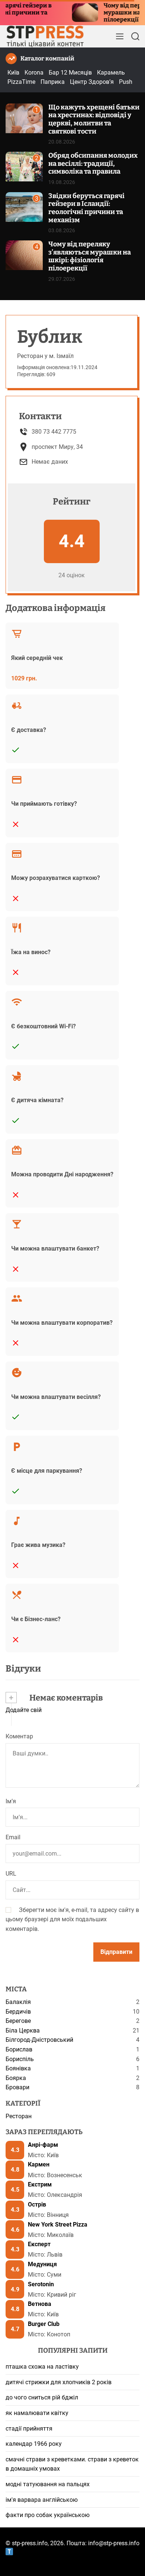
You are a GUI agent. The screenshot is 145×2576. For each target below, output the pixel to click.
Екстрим (40, 2184)
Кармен (39, 2164)
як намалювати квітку (37, 2413)
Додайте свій (24, 1710)
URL (11, 1874)
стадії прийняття (29, 2429)
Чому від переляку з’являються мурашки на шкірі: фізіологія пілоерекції (90, 256)
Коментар (19, 1736)
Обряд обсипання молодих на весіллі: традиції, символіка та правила (93, 163)
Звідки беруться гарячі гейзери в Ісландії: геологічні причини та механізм (86, 208)
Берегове (18, 2021)
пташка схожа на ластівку (42, 2367)
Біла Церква (23, 2030)
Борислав (19, 2049)
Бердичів (18, 2012)
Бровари (17, 2087)
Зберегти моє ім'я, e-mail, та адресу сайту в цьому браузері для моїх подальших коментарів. (72, 1919)
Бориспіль (20, 2059)
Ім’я (11, 1801)
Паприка (53, 82)
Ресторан (19, 2116)
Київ (13, 73)
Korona (34, 73)
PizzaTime (21, 82)
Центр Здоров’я (92, 82)
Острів (37, 2204)
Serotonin (41, 2284)
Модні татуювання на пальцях (48, 2484)
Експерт (39, 2244)
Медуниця (42, 2264)
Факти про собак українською (48, 2515)
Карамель (111, 73)
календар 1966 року (34, 2444)
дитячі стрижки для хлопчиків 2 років (59, 2382)
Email (13, 1837)
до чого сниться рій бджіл (42, 2397)
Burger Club (44, 2324)
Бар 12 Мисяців (70, 73)
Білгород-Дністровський (39, 2040)
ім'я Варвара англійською (42, 2500)
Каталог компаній (47, 58)
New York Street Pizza (58, 2225)
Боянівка (18, 2068)
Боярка (16, 2078)
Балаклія (18, 2002)
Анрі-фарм (43, 2145)
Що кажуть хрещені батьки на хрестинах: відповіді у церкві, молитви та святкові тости (94, 119)
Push (126, 82)
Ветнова (40, 2304)
